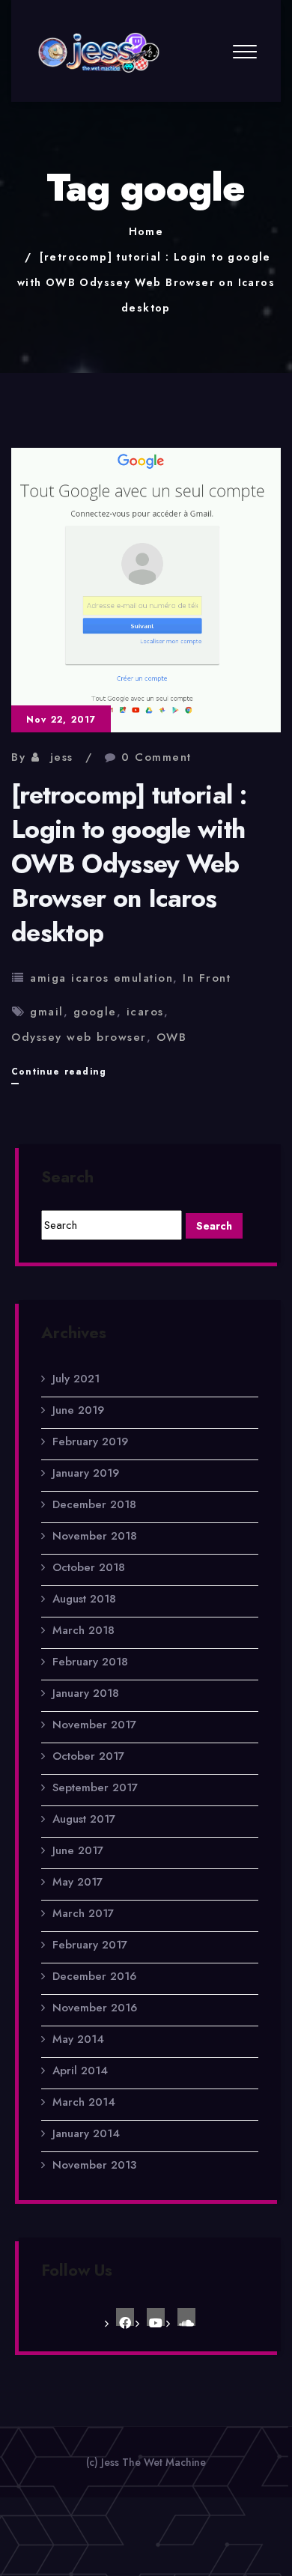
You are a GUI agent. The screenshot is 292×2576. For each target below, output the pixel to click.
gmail (47, 1012)
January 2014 (86, 2133)
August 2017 (84, 1819)
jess (62, 757)
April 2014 (80, 2071)
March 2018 (83, 1630)
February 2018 (90, 1662)
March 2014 (84, 2102)
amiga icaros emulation (101, 978)
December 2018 (94, 1504)
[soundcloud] (186, 2317)
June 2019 (78, 1410)
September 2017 (95, 1787)
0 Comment (156, 757)
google (95, 1012)
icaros (145, 1012)
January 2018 (86, 1693)
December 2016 (94, 1976)
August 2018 (84, 1599)
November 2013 (94, 2165)
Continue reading (59, 1074)
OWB (172, 1037)
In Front (207, 978)
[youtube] (156, 2317)
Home (146, 231)
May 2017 (77, 1882)
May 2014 (78, 2039)
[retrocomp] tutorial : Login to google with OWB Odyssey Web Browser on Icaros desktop (146, 282)
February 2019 (90, 1442)
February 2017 (90, 1945)
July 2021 (76, 1379)
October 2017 (88, 1756)
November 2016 (95, 2008)
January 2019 (86, 1473)
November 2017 (94, 1725)
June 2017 (78, 1850)
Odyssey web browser (79, 1037)
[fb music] (125, 2317)
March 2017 (83, 1913)
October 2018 (89, 1567)
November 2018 (95, 1536)
